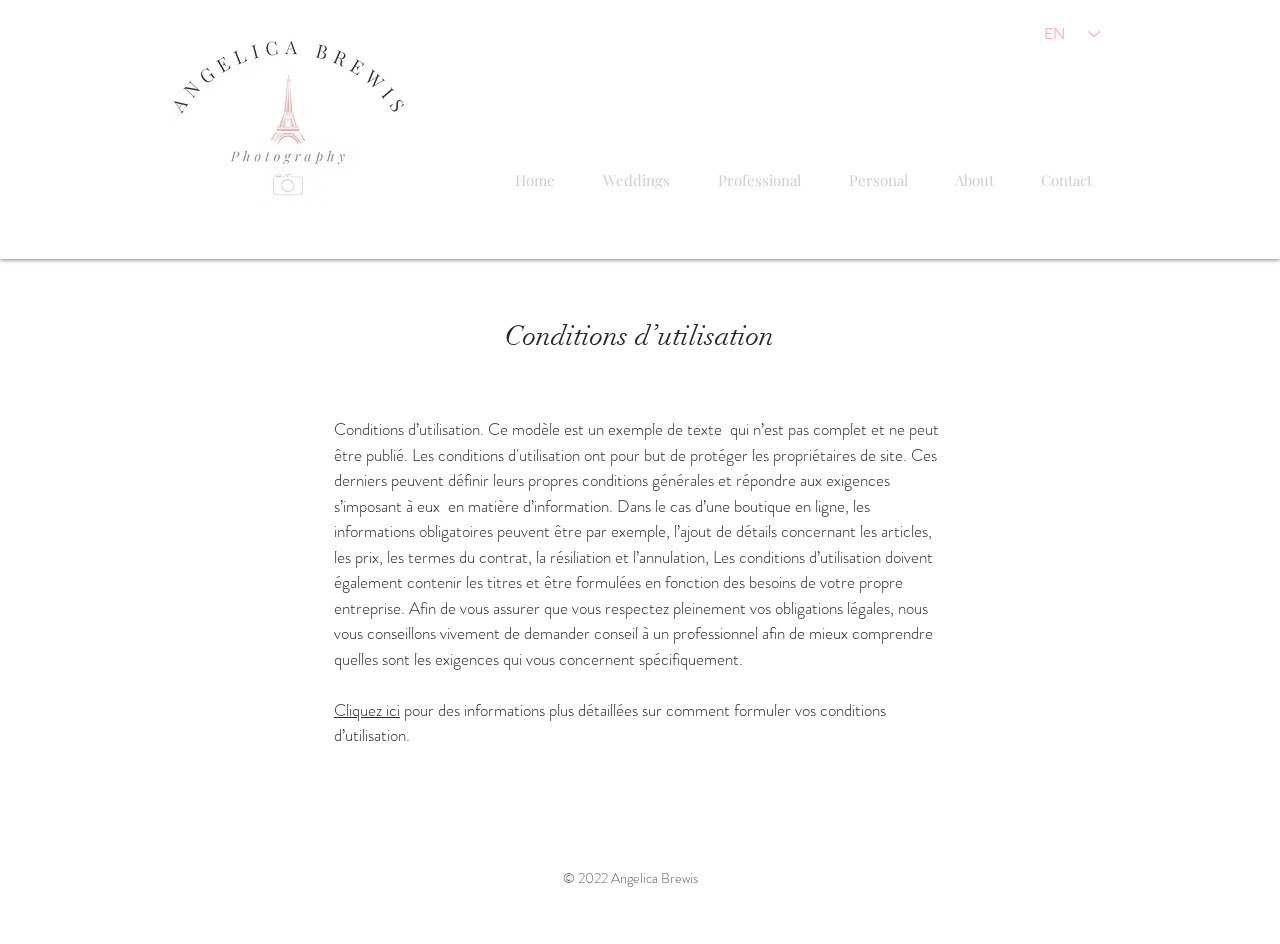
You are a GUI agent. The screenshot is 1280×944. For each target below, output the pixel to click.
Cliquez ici (367, 710)
